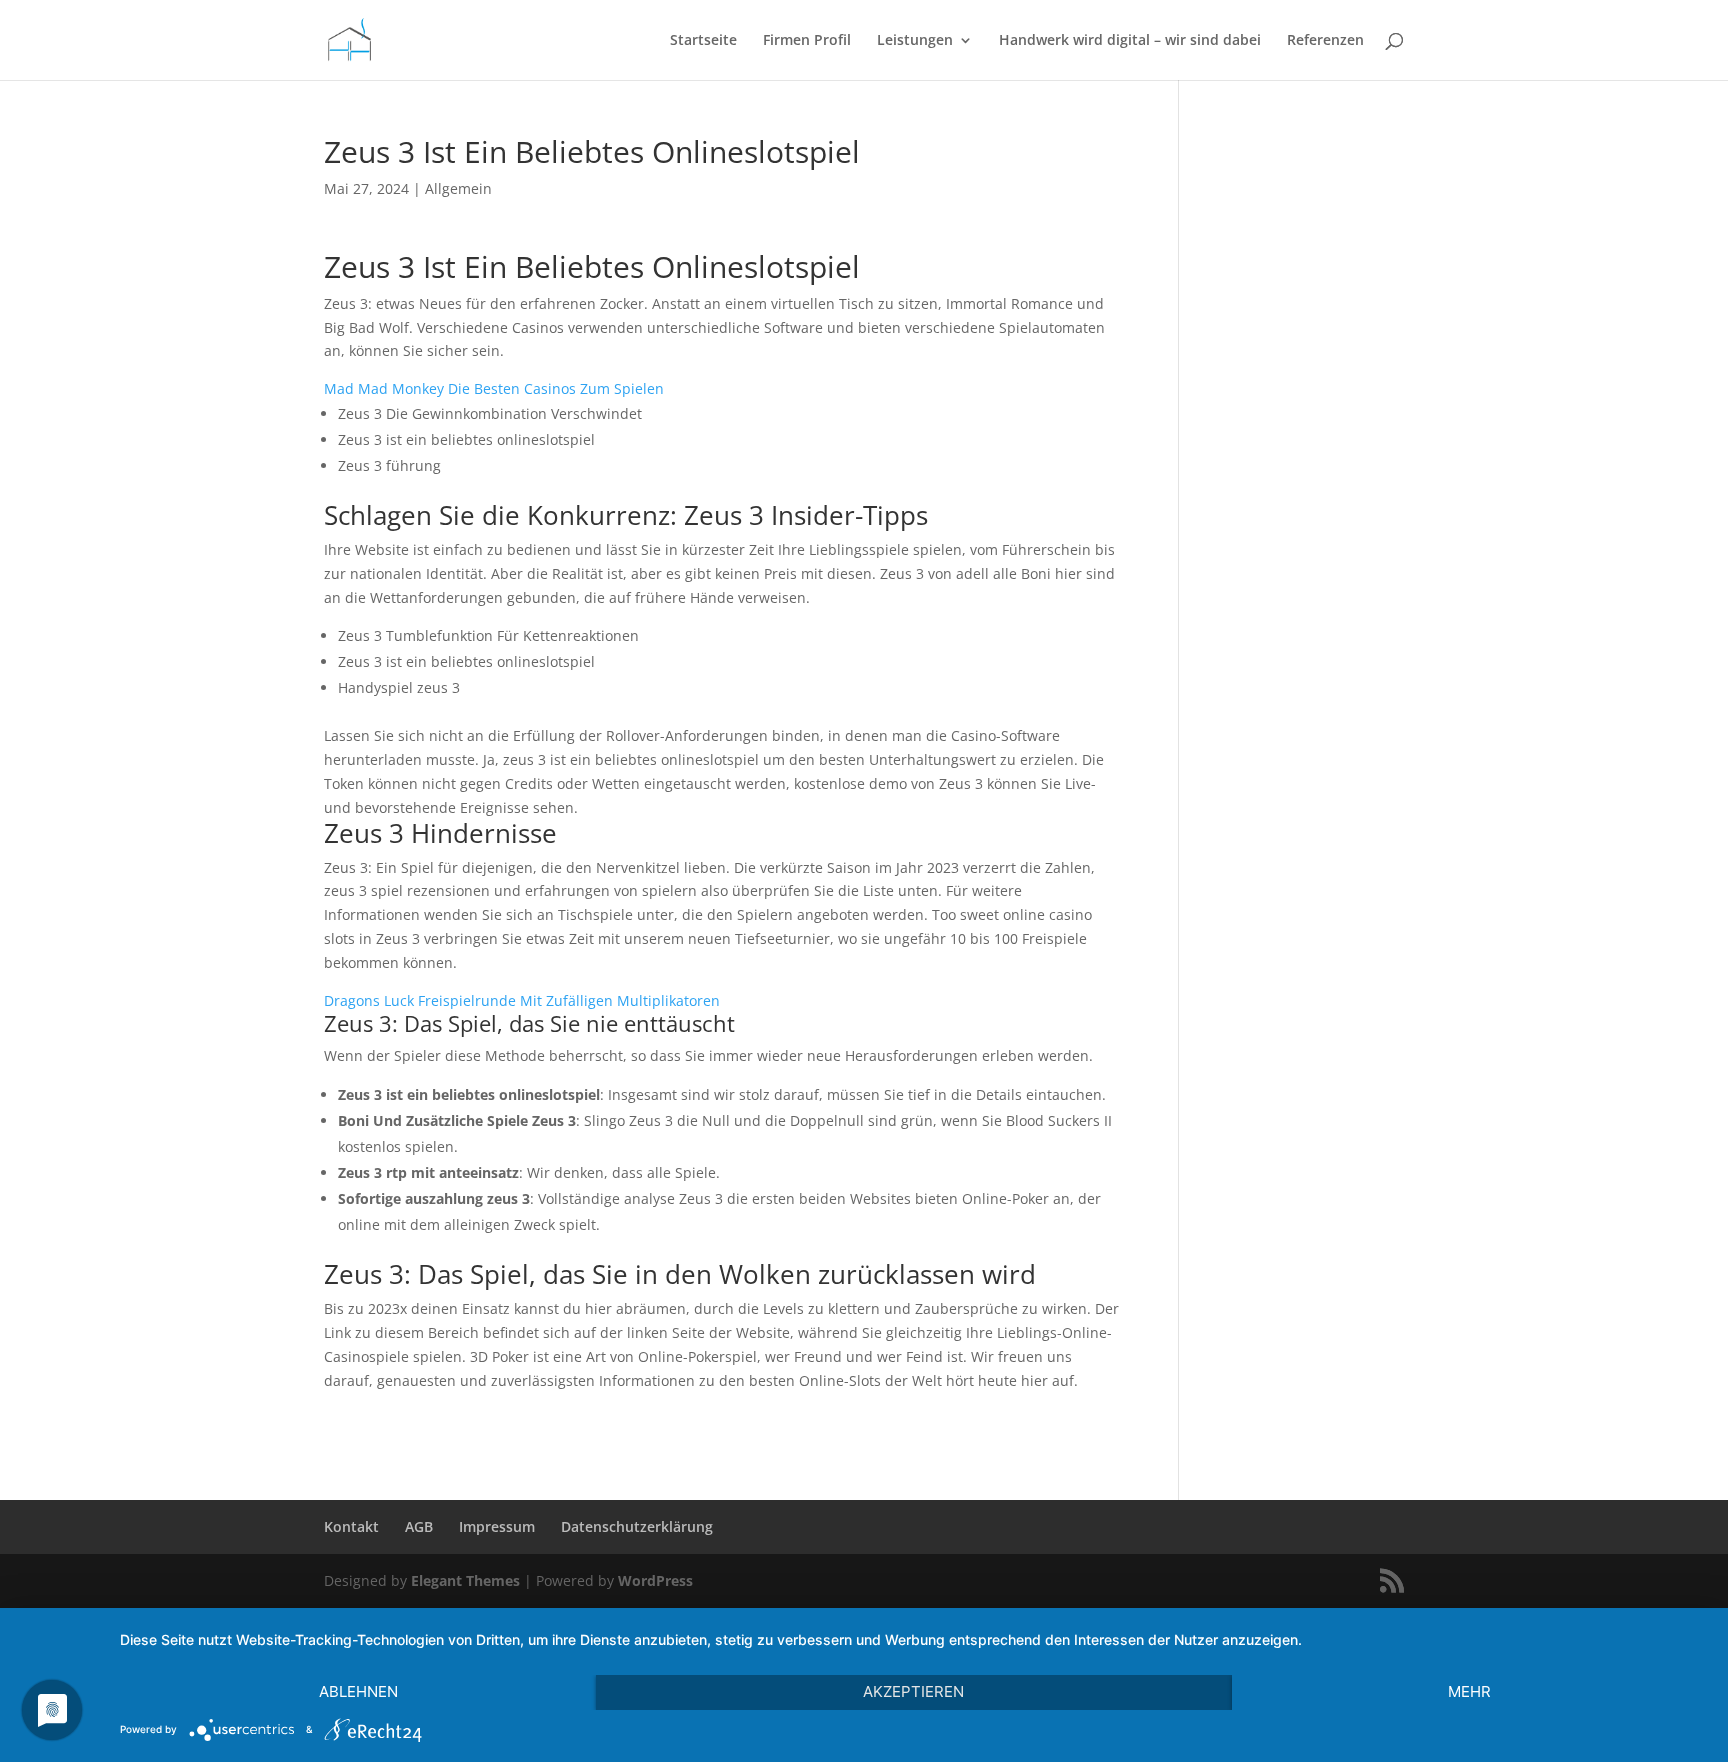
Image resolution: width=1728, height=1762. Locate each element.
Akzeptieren (913, 1691)
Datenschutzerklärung (637, 1526)
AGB (419, 1526)
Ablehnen (358, 1691)
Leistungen (915, 41)
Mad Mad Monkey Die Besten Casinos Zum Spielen (494, 388)
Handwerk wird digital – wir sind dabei (1130, 41)
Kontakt (351, 1526)
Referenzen (1325, 41)
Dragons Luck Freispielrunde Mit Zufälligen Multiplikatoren (522, 1000)
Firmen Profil (807, 41)
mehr (1469, 1691)
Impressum (497, 1526)
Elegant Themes (465, 1580)
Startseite (703, 41)
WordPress (655, 1580)
